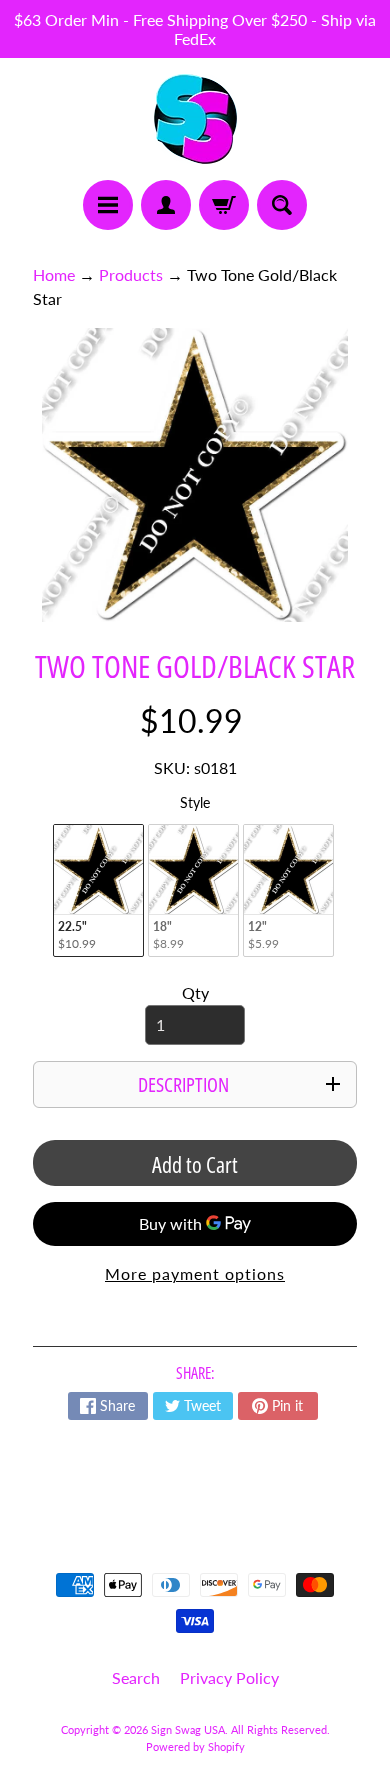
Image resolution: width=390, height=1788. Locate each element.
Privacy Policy (229, 1677)
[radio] (98, 890)
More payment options (195, 1273)
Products (131, 274)
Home (54, 274)
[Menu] (108, 205)
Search (136, 1677)
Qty (195, 992)
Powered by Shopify (195, 1746)
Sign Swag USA (188, 1729)
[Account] (166, 205)
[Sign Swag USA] (195, 119)
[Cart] (224, 205)
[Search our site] (282, 205)
